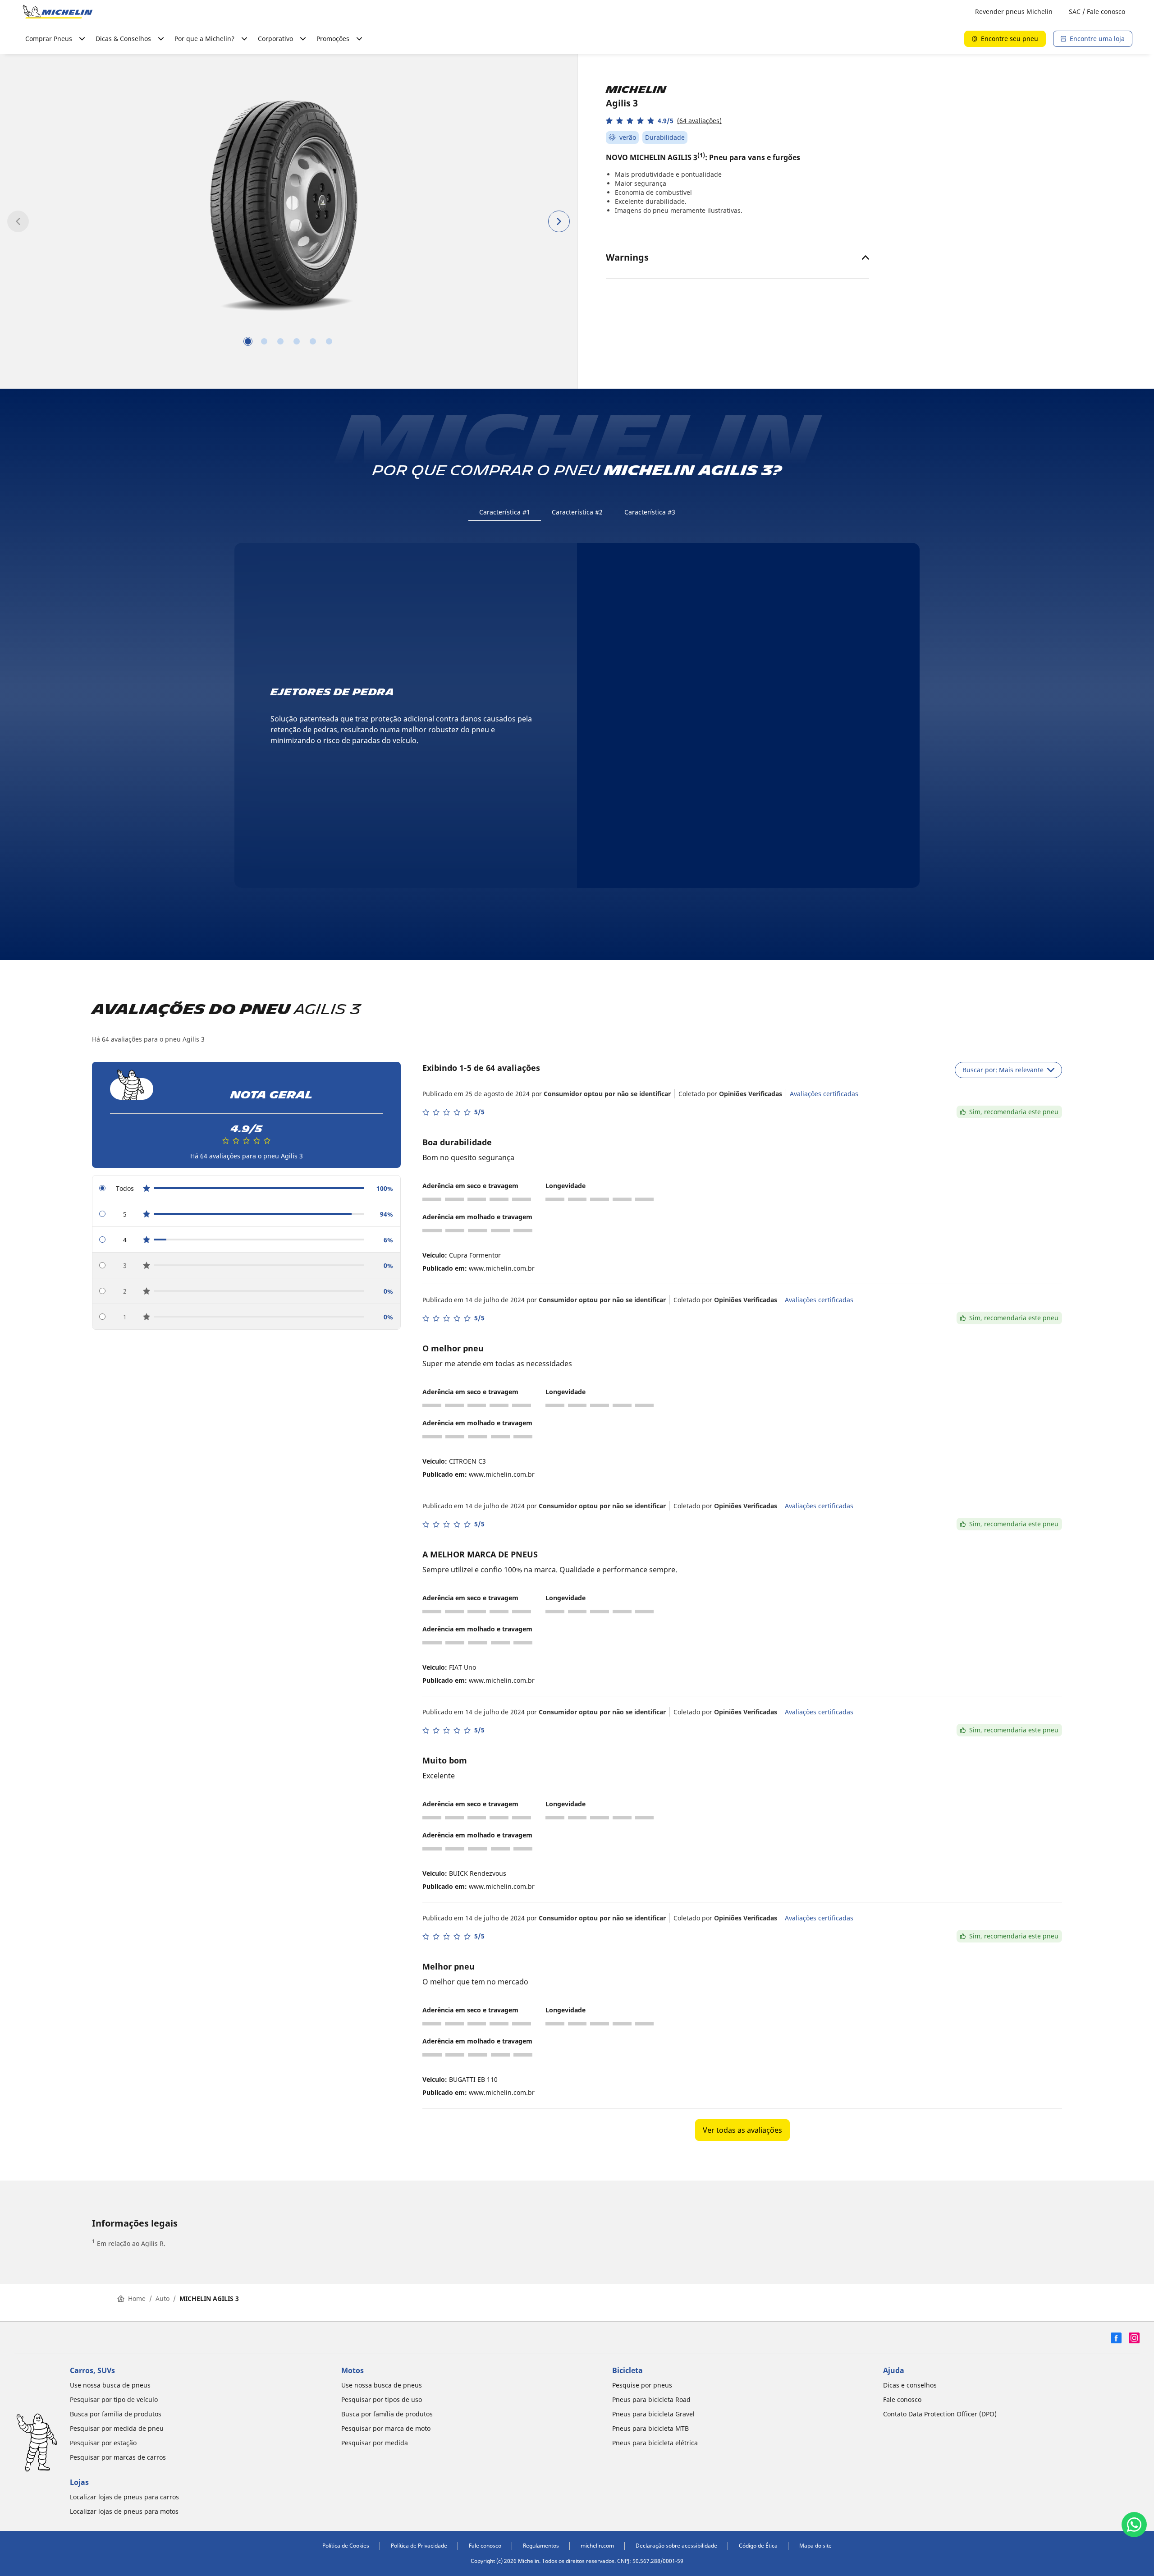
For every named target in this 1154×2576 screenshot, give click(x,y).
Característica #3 (650, 512)
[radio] (246, 1188)
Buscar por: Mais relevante (1003, 1070)
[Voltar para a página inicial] (58, 12)
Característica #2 (577, 512)
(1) (701, 155)
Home (137, 2298)
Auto (163, 2298)
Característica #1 (505, 512)
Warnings (627, 257)
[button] (664, 121)
